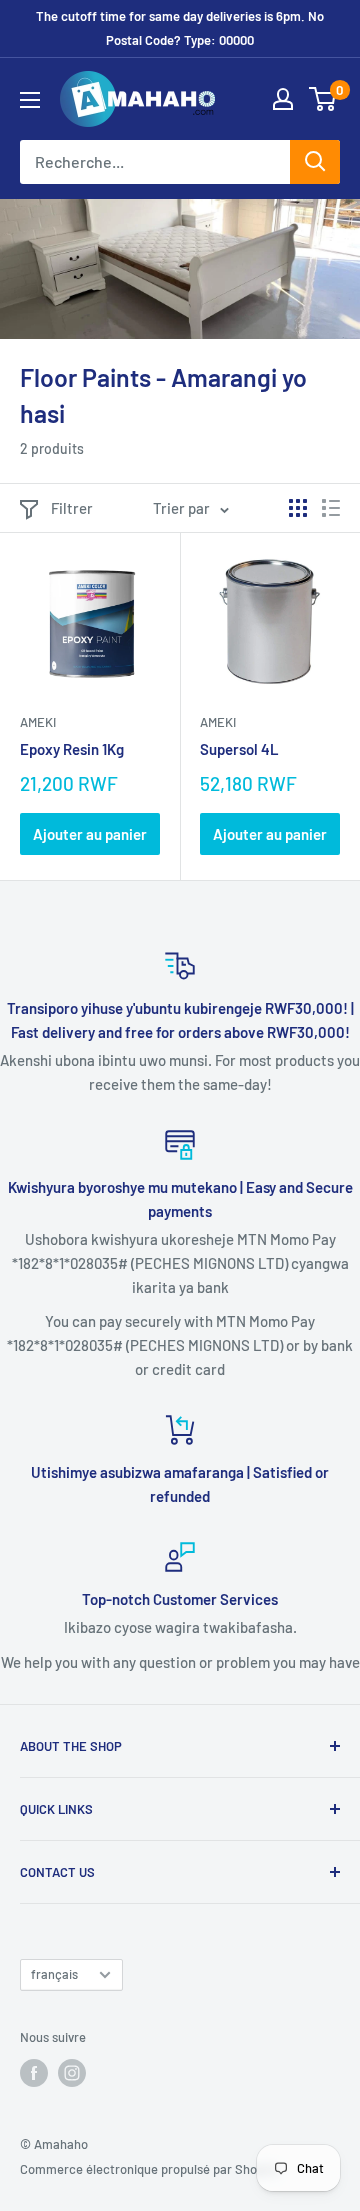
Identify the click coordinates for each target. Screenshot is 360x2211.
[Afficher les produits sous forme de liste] (331, 508)
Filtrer (72, 508)
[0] (323, 99)
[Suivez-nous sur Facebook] (34, 2073)
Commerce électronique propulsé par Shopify (149, 2169)
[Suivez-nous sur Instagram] (72, 2073)
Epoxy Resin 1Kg (72, 749)
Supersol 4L (239, 749)
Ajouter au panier (90, 834)
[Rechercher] (315, 162)
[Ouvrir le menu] (30, 100)
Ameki (38, 722)
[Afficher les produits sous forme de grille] (298, 508)
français (54, 1974)
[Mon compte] (283, 99)
